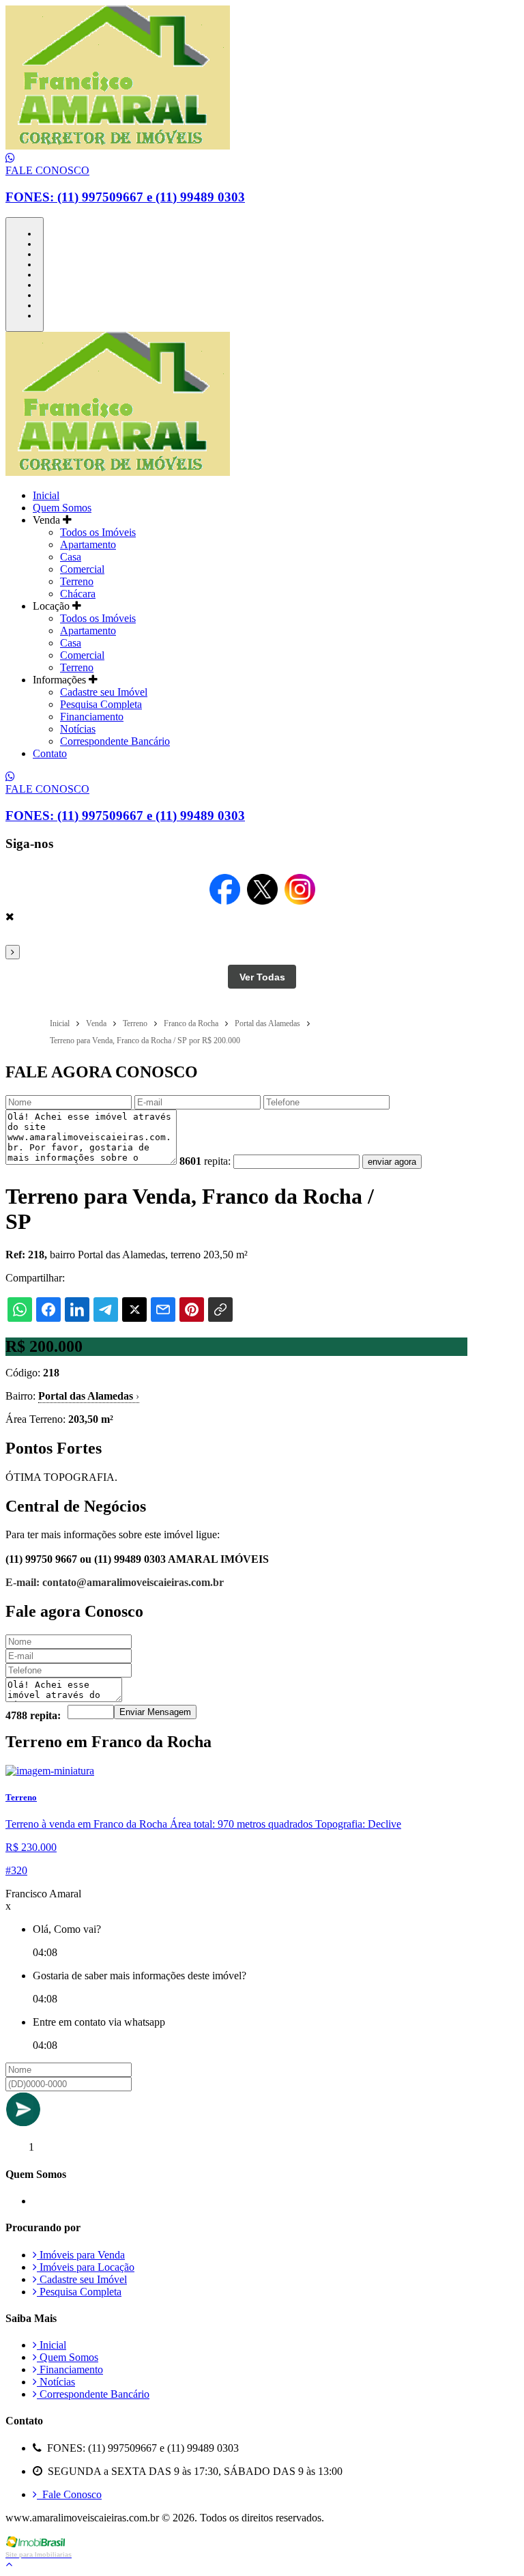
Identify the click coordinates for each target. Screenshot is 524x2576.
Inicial (46, 495)
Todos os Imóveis (98, 532)
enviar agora (392, 1162)
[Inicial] (118, 146)
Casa (71, 557)
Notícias (78, 729)
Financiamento (92, 717)
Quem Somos (62, 508)
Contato (50, 753)
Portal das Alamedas (89, 1396)
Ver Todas (262, 977)
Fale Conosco (69, 2494)
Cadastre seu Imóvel (104, 692)
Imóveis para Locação (86, 2267)
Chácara (78, 594)
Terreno (77, 581)
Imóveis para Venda (81, 2255)
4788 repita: (33, 1715)
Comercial (82, 569)
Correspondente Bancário (115, 741)
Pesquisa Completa (101, 704)
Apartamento (88, 544)
